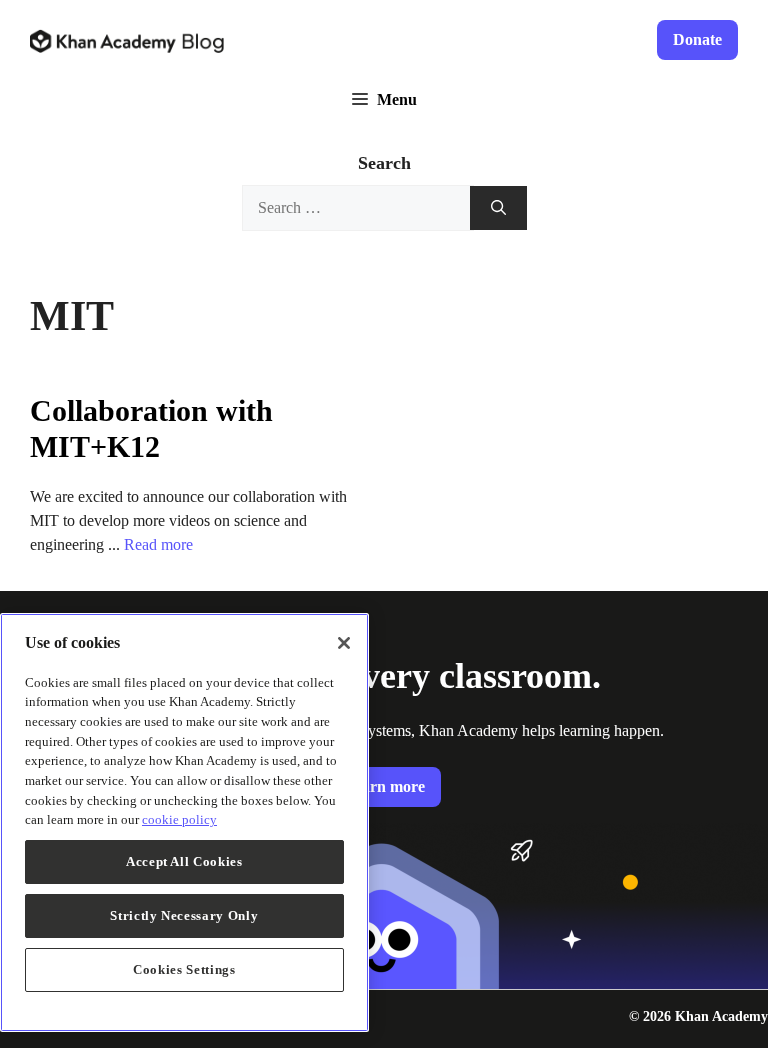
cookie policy (179, 819)
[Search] (498, 208)
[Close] (344, 643)
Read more (158, 544)
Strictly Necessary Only (184, 915)
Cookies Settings (184, 969)
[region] (184, 822)
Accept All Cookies (184, 861)
